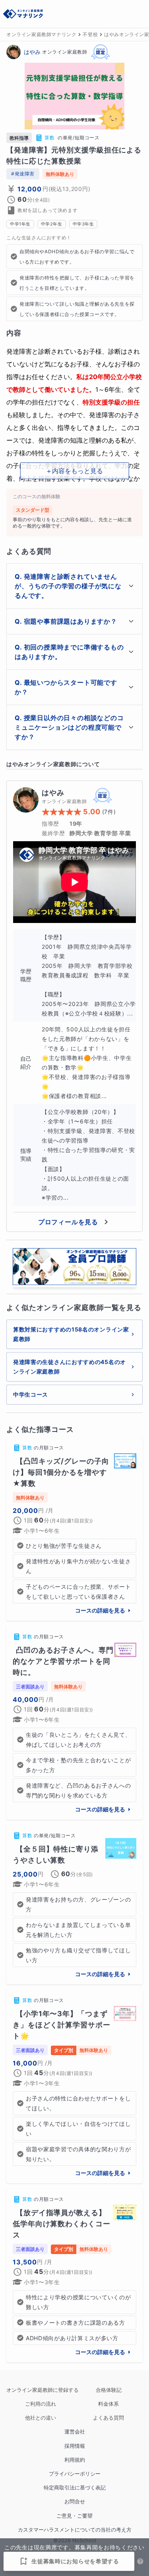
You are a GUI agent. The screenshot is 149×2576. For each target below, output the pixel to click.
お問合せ (75, 2502)
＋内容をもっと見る (74, 471)
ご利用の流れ (41, 2404)
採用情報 (75, 2446)
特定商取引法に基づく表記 (75, 2488)
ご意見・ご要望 (74, 2516)
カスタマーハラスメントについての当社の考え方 (75, 2530)
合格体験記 (109, 2390)
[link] (74, 1529)
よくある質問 (108, 2418)
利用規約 (75, 2460)
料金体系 (108, 2404)
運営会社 (75, 2432)
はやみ (32, 52)
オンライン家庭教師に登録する (41, 2390)
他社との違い (41, 2418)
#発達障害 (23, 174)
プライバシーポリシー (75, 2474)
